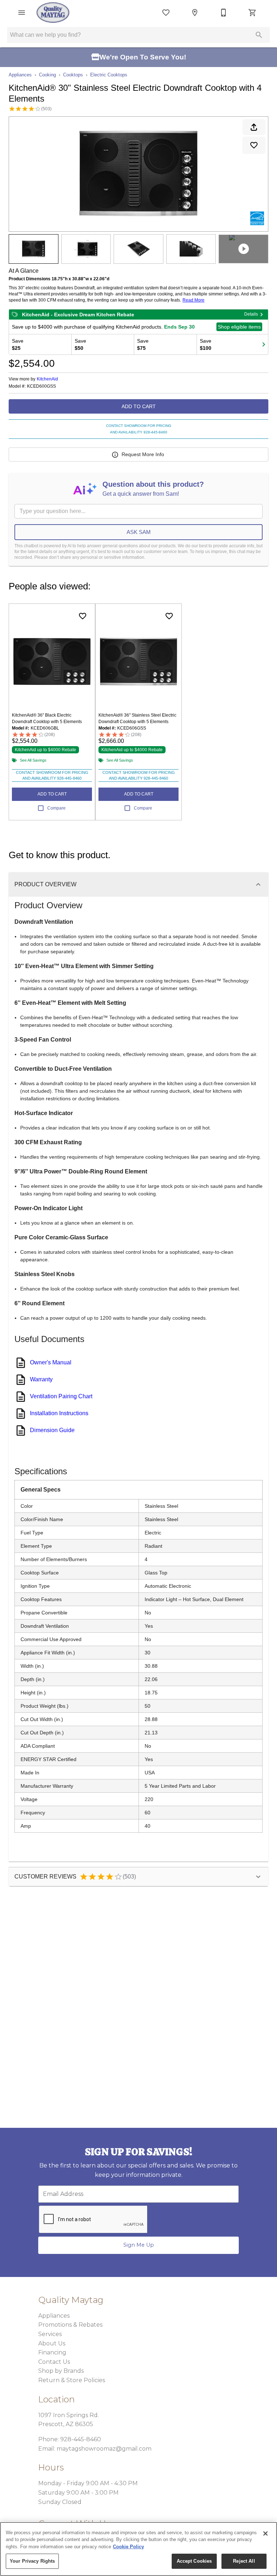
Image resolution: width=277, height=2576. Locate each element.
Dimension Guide (52, 1430)
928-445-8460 (81, 2439)
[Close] (265, 2533)
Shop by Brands (61, 2371)
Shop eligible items (239, 327)
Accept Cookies (194, 2561)
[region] (138, 2549)
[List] (166, 13)
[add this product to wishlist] (254, 145)
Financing (52, 2352)
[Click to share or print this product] (254, 127)
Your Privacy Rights (32, 2561)
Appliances (20, 75)
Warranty (41, 1379)
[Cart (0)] (252, 13)
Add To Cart (139, 406)
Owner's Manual (51, 1362)
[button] (22, 13)
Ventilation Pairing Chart (61, 1396)
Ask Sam (139, 532)
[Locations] (195, 13)
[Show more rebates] (264, 344)
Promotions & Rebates (70, 2325)
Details (251, 314)
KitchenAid (47, 379)
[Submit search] (259, 35)
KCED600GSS (41, 386)
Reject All (244, 2561)
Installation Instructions (59, 1413)
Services (50, 2334)
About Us (52, 2343)
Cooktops (73, 75)
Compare (56, 808)
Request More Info (143, 454)
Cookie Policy (128, 2547)
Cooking (47, 75)
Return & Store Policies (72, 2380)
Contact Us (54, 2362)
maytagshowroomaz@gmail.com (104, 2449)
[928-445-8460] (224, 13)
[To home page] (53, 13)
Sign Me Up (139, 2245)
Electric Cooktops (109, 75)
